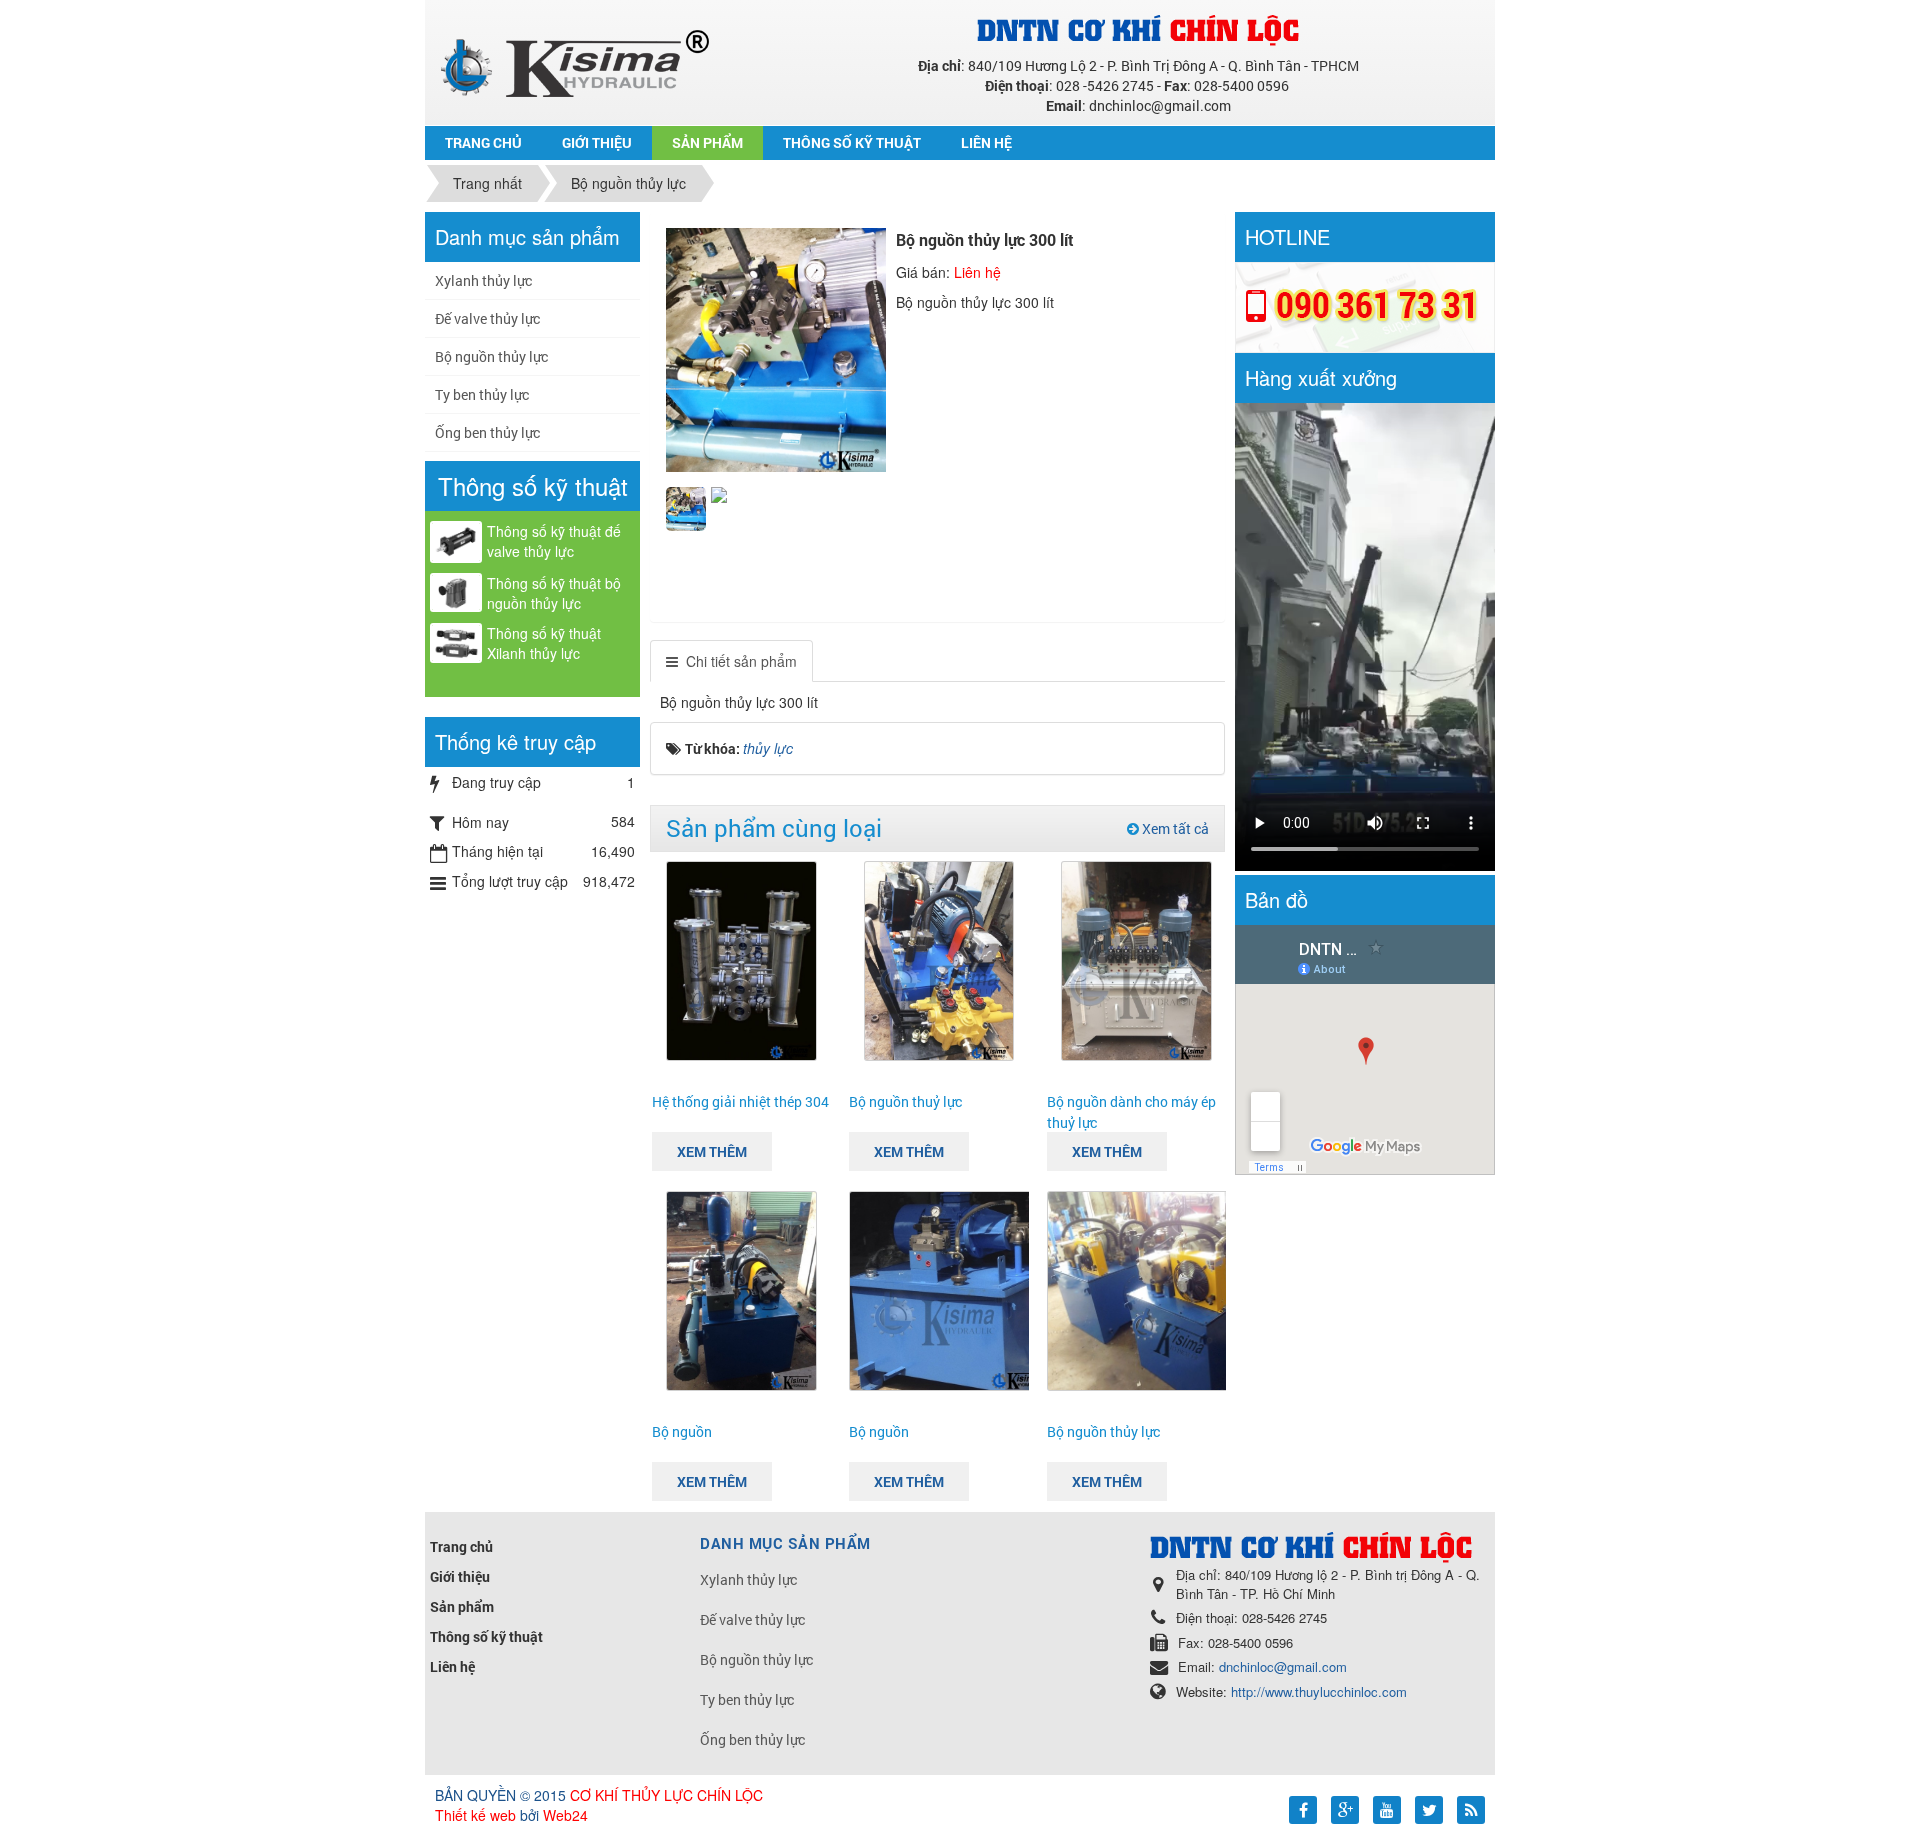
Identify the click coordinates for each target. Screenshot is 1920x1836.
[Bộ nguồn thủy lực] (1180, 1289)
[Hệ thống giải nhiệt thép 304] (741, 959)
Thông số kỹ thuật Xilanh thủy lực (544, 643)
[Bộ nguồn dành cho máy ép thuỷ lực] (1136, 959)
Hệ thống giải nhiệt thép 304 (740, 1101)
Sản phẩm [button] (707, 142)
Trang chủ (461, 1546)
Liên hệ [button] (986, 142)
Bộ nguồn (682, 1431)
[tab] (731, 661)
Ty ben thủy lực (482, 394)
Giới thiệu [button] (597, 142)
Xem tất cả (1174, 828)
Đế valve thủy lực (487, 318)
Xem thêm (712, 1151)
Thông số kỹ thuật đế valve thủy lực (554, 541)
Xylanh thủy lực (483, 280)
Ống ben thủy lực (487, 432)
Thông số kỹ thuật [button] (852, 142)
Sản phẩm (462, 1606)
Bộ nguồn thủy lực (1103, 1431)
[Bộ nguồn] (741, 1289)
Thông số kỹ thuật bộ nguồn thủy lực (554, 593)
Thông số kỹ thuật (486, 1636)
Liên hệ (452, 1666)
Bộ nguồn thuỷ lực (905, 1101)
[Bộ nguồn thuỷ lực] (939, 959)
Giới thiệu (460, 1576)
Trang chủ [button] (483, 142)
